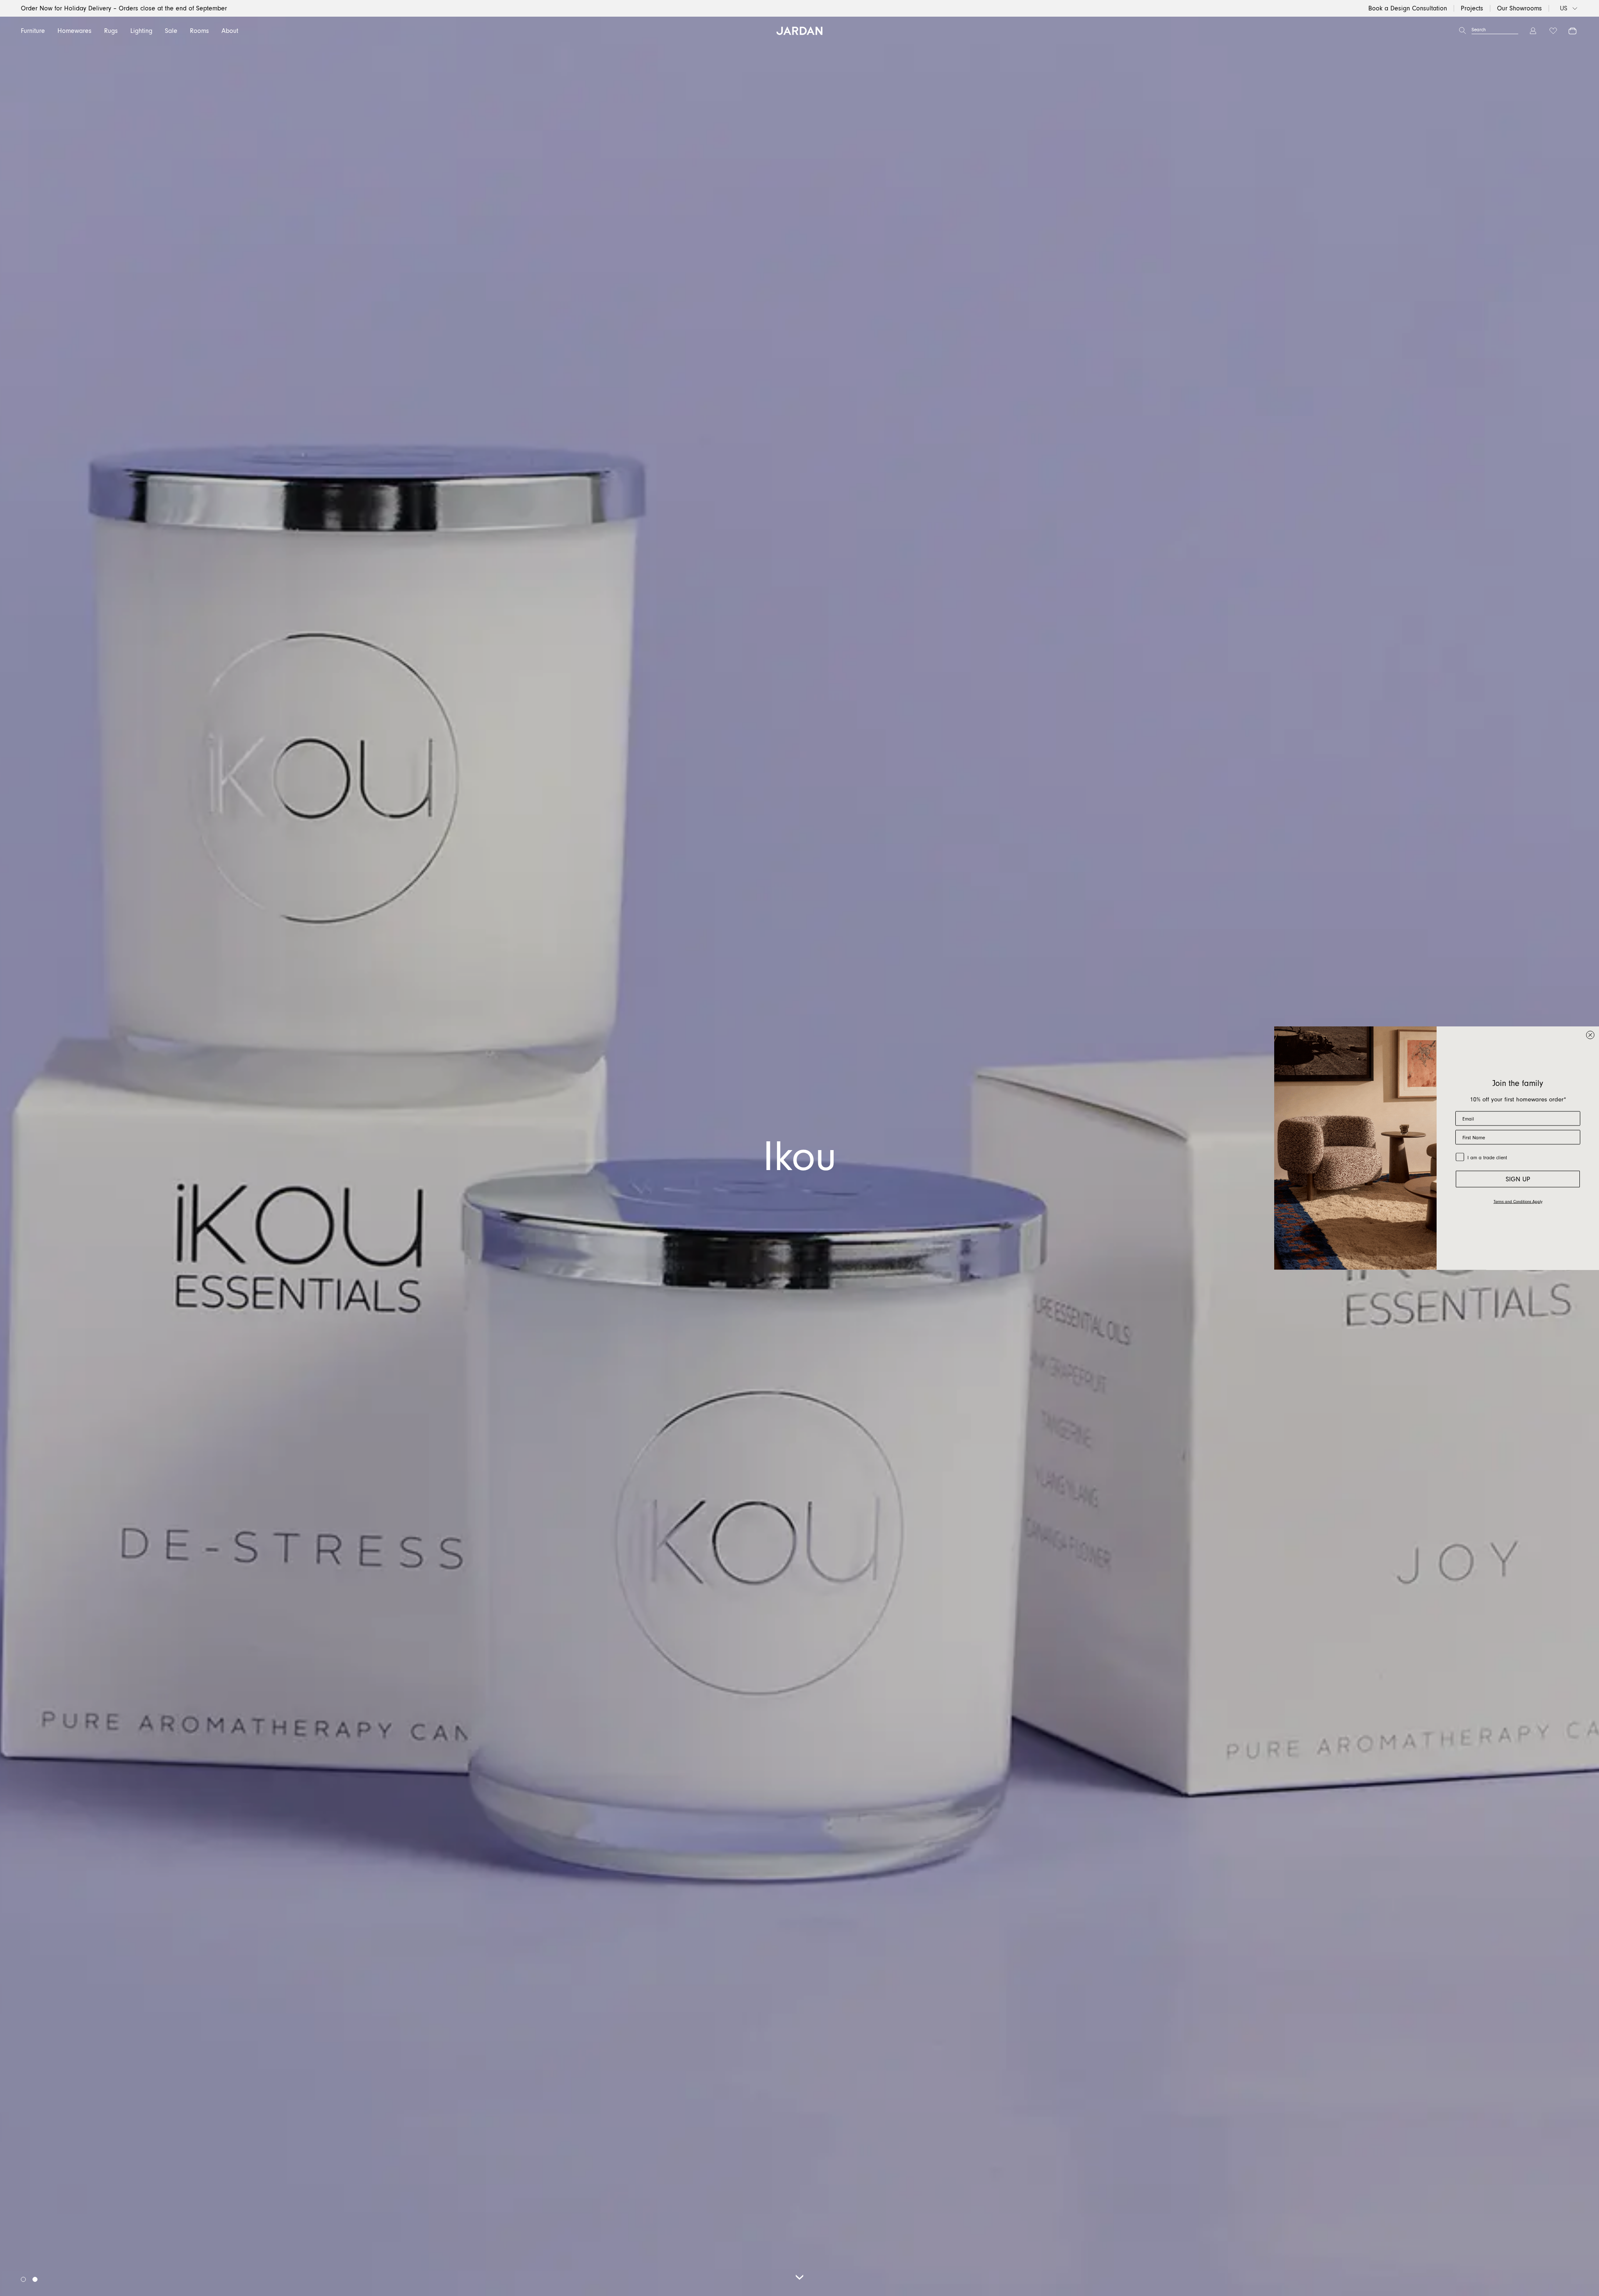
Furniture (33, 31)
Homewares (75, 31)
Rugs (111, 31)
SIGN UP (1518, 1179)
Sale (171, 31)
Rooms (199, 31)
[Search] (1462, 31)
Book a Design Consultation (1408, 8)
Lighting (141, 31)
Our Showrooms (1519, 8)
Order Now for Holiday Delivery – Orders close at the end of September (124, 8)
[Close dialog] (1590, 1035)
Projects (1472, 8)
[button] (23, 2279)
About (230, 31)
